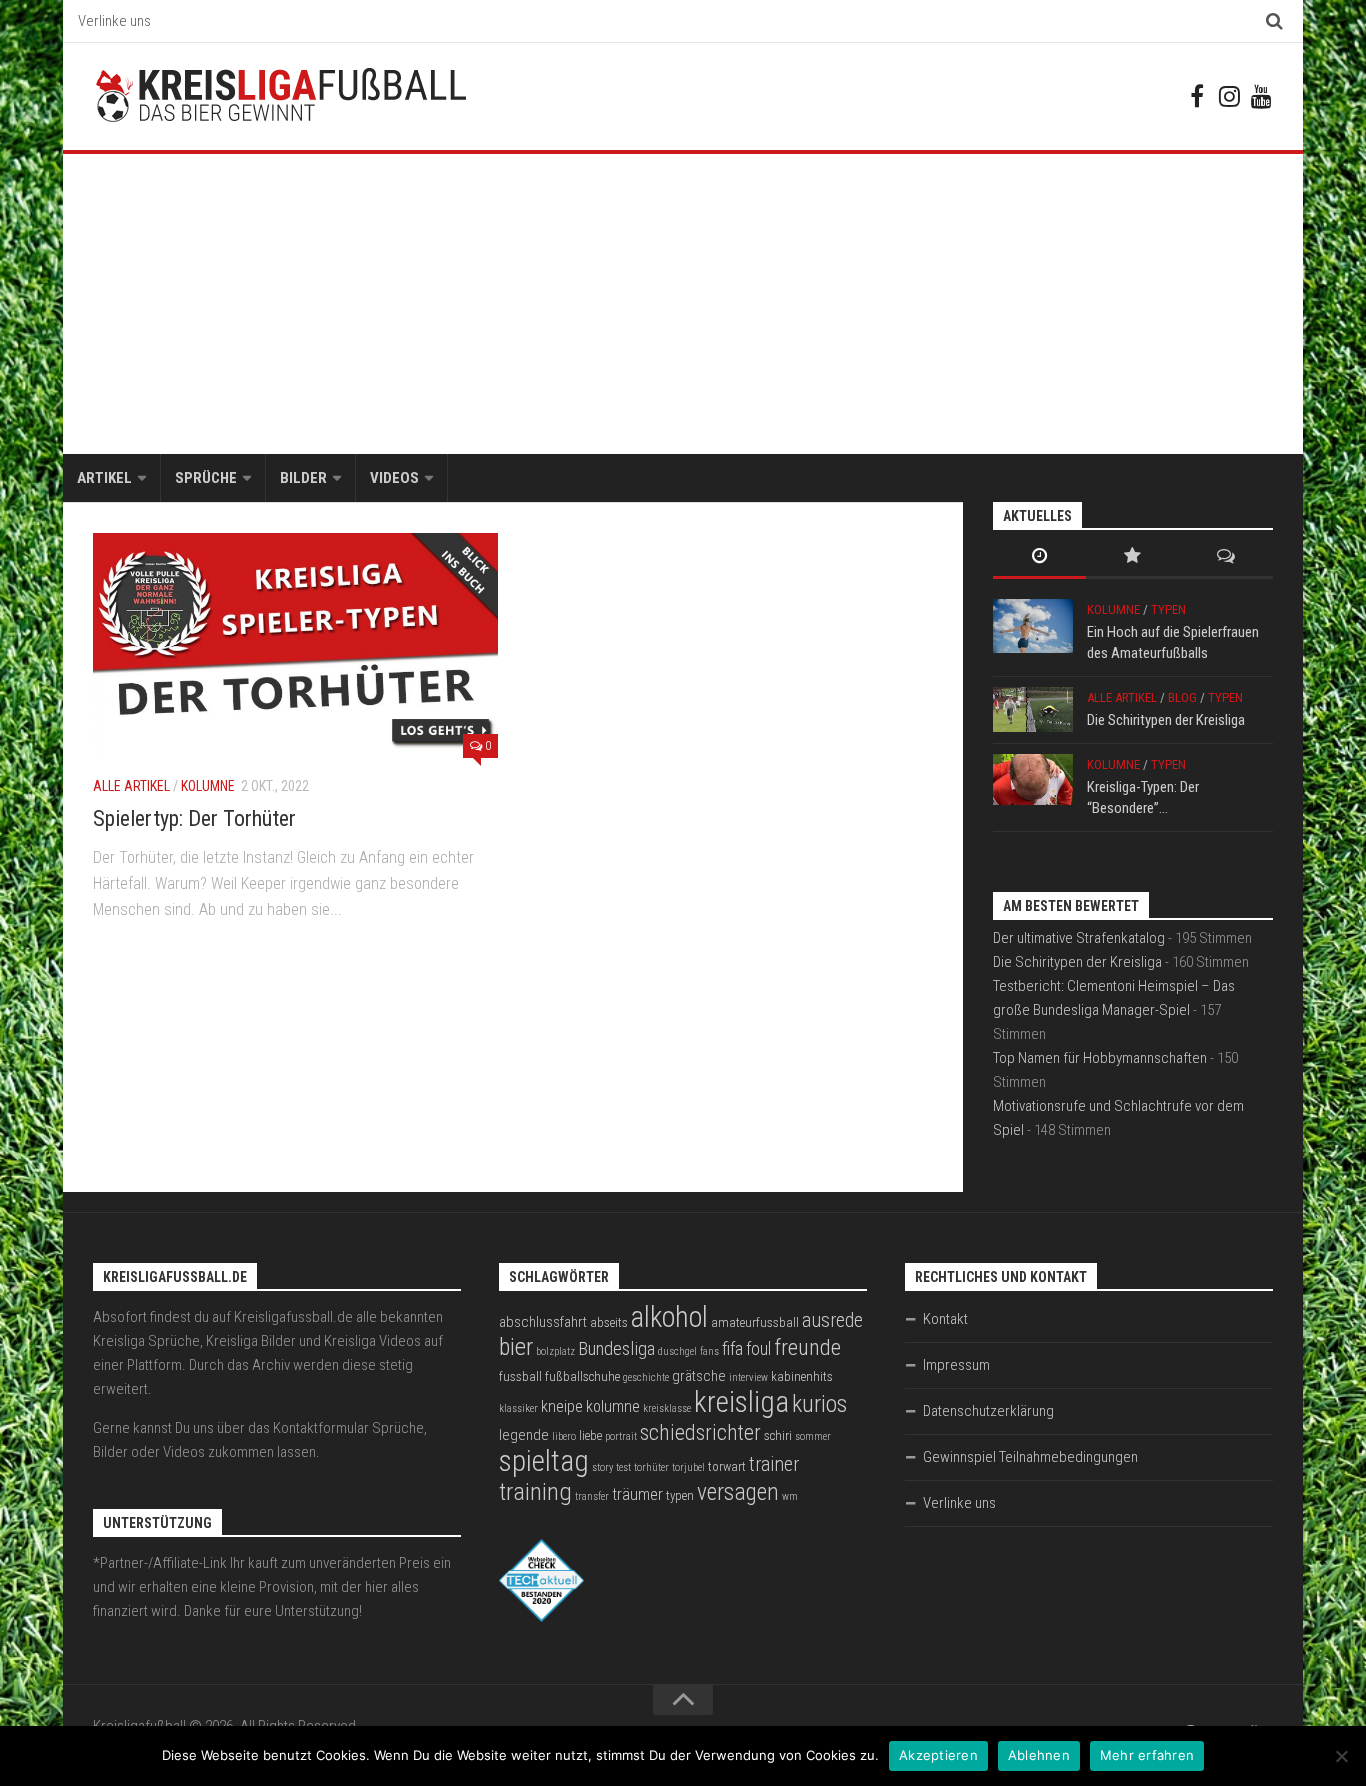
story (602, 1467)
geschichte (646, 1377)
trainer (774, 1464)
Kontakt (945, 1319)
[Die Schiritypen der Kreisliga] (1033, 709)
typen (680, 1495)
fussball (520, 1376)
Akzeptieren (938, 1755)
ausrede (832, 1320)
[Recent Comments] (1226, 557)
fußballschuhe (582, 1376)
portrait (621, 1436)
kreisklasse (667, 1408)
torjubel (688, 1467)
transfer (592, 1496)
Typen (1168, 609)
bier (516, 1346)
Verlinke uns (114, 21)
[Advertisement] (683, 304)
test (623, 1467)
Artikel (104, 478)
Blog (1182, 697)
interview (748, 1377)
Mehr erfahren (1147, 1755)
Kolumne (208, 786)
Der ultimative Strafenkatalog (1079, 938)
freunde (807, 1347)
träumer (637, 1494)
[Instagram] (1229, 96)
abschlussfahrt (543, 1322)
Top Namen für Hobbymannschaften (1100, 1058)
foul (758, 1349)
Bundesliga (616, 1349)
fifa (732, 1349)
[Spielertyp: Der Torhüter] (295, 645)
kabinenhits (802, 1376)
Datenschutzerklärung (988, 1411)
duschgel (677, 1351)
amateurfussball (755, 1322)
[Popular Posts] (1132, 557)
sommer (813, 1436)
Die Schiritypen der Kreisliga (1166, 720)
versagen (738, 1492)
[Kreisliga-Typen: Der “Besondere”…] (1033, 779)
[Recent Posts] (1039, 557)
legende (524, 1435)
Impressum (956, 1365)
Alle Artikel (131, 786)
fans (709, 1351)
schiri (778, 1435)
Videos (394, 478)
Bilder (303, 478)
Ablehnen (1039, 1755)
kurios (819, 1404)
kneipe (562, 1406)
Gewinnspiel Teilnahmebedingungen (1030, 1457)
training (535, 1491)
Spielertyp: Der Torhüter (194, 818)
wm (790, 1496)
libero (564, 1436)
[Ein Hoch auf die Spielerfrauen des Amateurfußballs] (1033, 626)
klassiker (518, 1408)
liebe (590, 1435)
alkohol (669, 1317)
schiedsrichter (700, 1432)
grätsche (699, 1376)
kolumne (613, 1406)
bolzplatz (555, 1351)
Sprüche (206, 478)
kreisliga (741, 1402)
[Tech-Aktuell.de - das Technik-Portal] (541, 1617)
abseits (609, 1322)
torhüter (651, 1467)
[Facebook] (1197, 96)
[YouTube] (1261, 96)
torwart (727, 1466)
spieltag (544, 1461)
